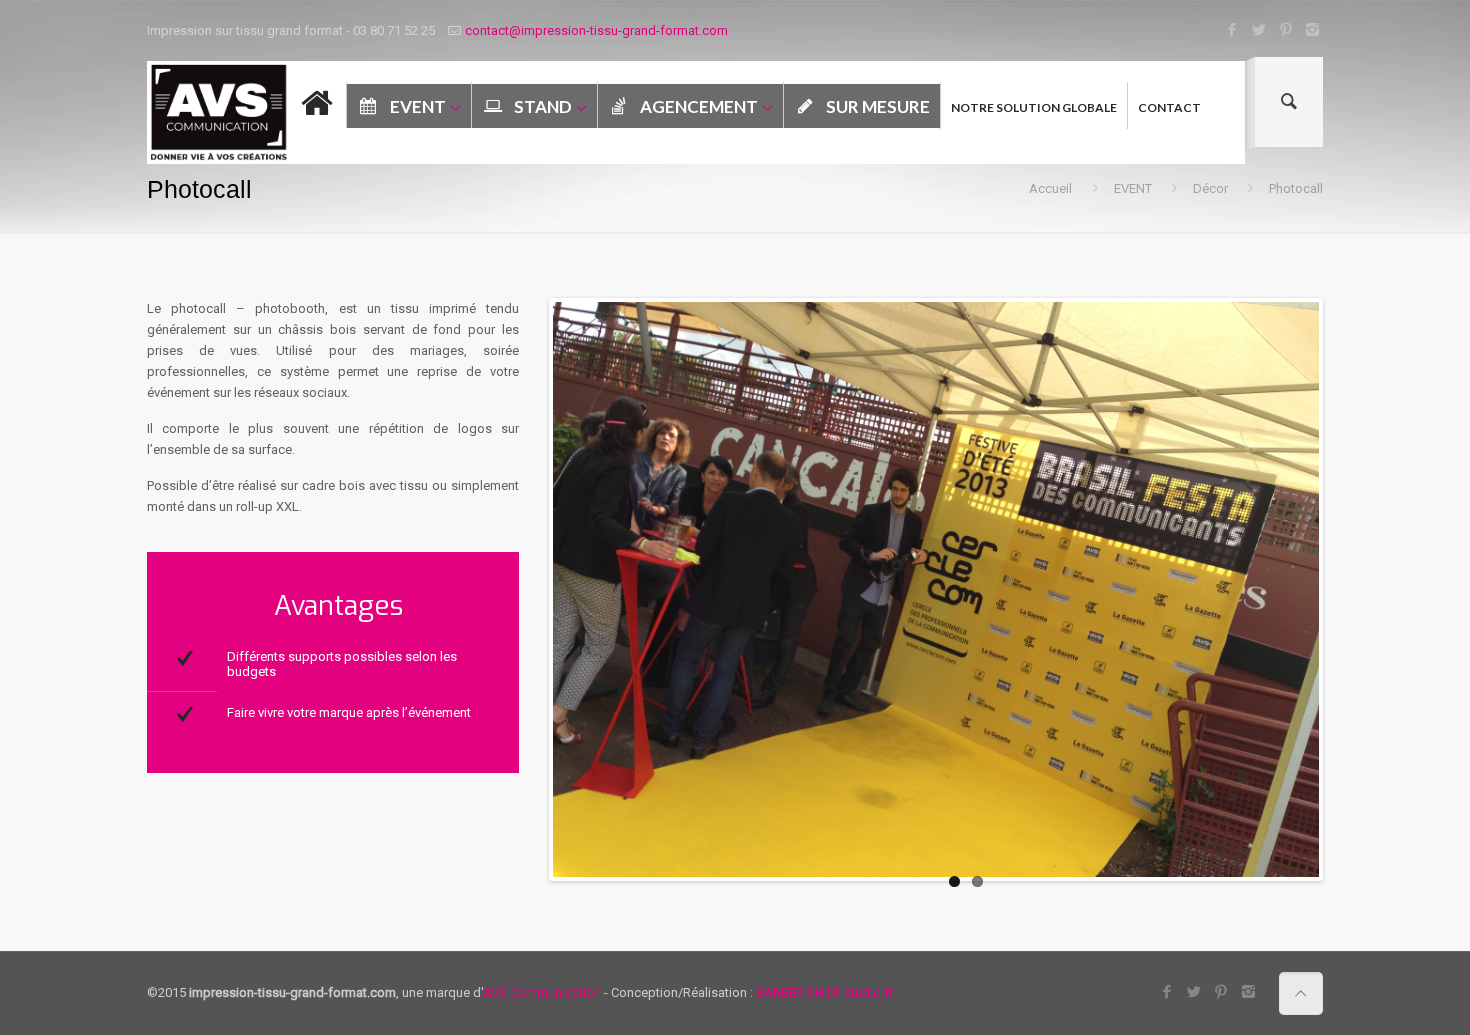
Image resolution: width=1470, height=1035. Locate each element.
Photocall (1296, 188)
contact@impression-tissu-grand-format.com (596, 30)
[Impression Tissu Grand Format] (219, 112)
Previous (523, 590)
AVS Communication (542, 992)
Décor (1210, 188)
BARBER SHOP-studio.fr (824, 992)
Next (1349, 590)
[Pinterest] (1285, 30)
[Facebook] (1231, 30)
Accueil (1050, 188)
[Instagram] (1312, 30)
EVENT (1133, 188)
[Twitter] (1258, 30)
